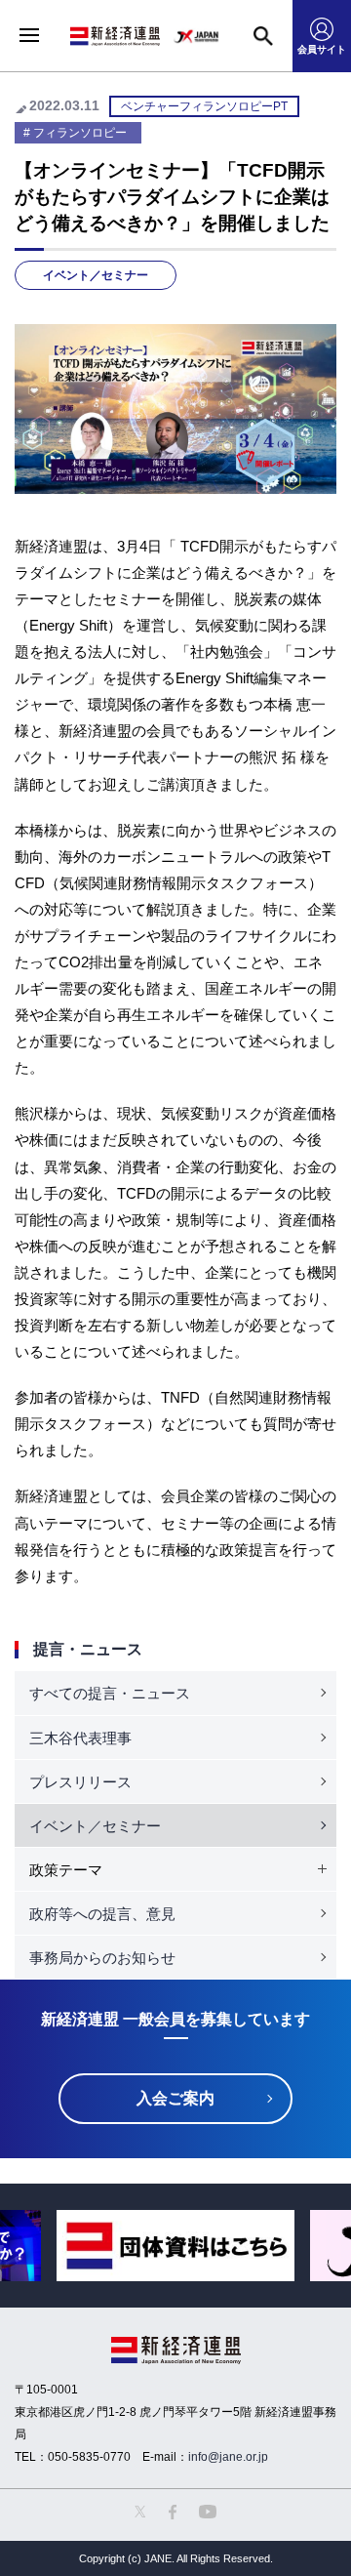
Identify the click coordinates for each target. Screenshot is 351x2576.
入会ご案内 (175, 2098)
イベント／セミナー (96, 275)
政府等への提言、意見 (102, 1914)
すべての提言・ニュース (110, 1693)
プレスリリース (80, 1782)
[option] (175, 2246)
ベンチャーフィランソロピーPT (204, 106)
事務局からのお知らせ (102, 1958)
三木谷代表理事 (80, 1738)
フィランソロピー (80, 133)
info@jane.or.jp (228, 2457)
